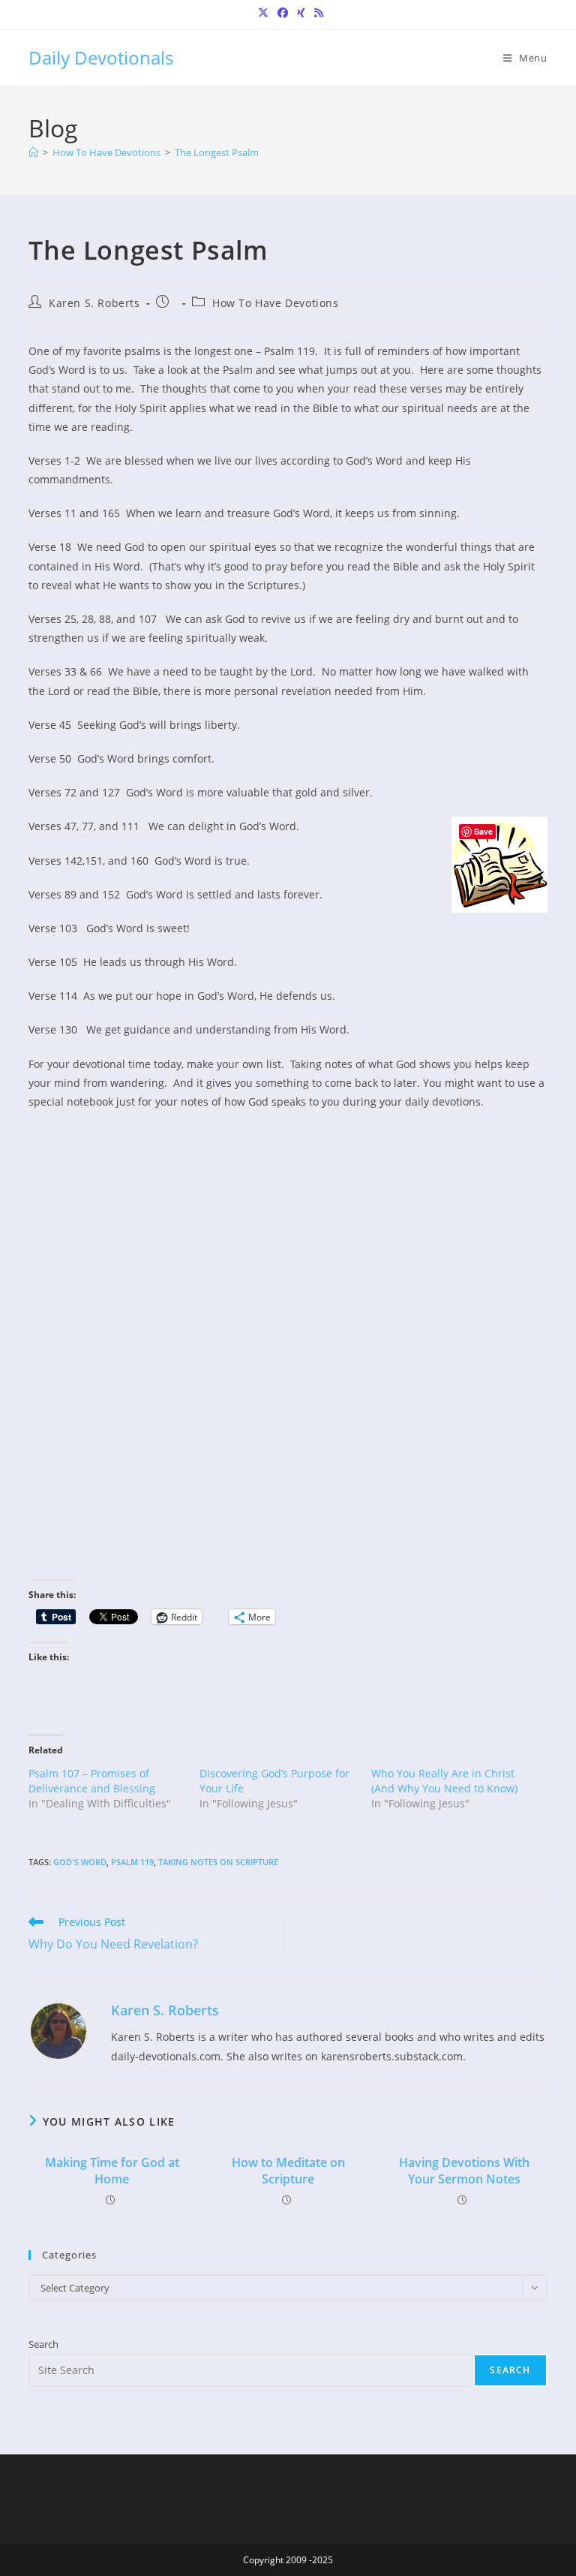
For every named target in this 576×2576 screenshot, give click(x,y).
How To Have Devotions (276, 303)
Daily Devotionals (101, 57)
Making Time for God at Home (112, 2171)
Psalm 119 (132, 1862)
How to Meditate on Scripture (288, 2171)
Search (43, 2344)
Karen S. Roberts (94, 303)
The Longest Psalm (217, 152)
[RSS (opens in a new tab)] (316, 13)
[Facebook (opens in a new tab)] (283, 13)
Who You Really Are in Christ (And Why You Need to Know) (444, 1781)
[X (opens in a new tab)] (263, 13)
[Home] (33, 152)
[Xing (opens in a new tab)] (301, 13)
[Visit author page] (58, 2030)
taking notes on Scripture (218, 1862)
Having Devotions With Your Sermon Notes (464, 2171)
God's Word (80, 1862)
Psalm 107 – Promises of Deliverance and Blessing (92, 1781)
